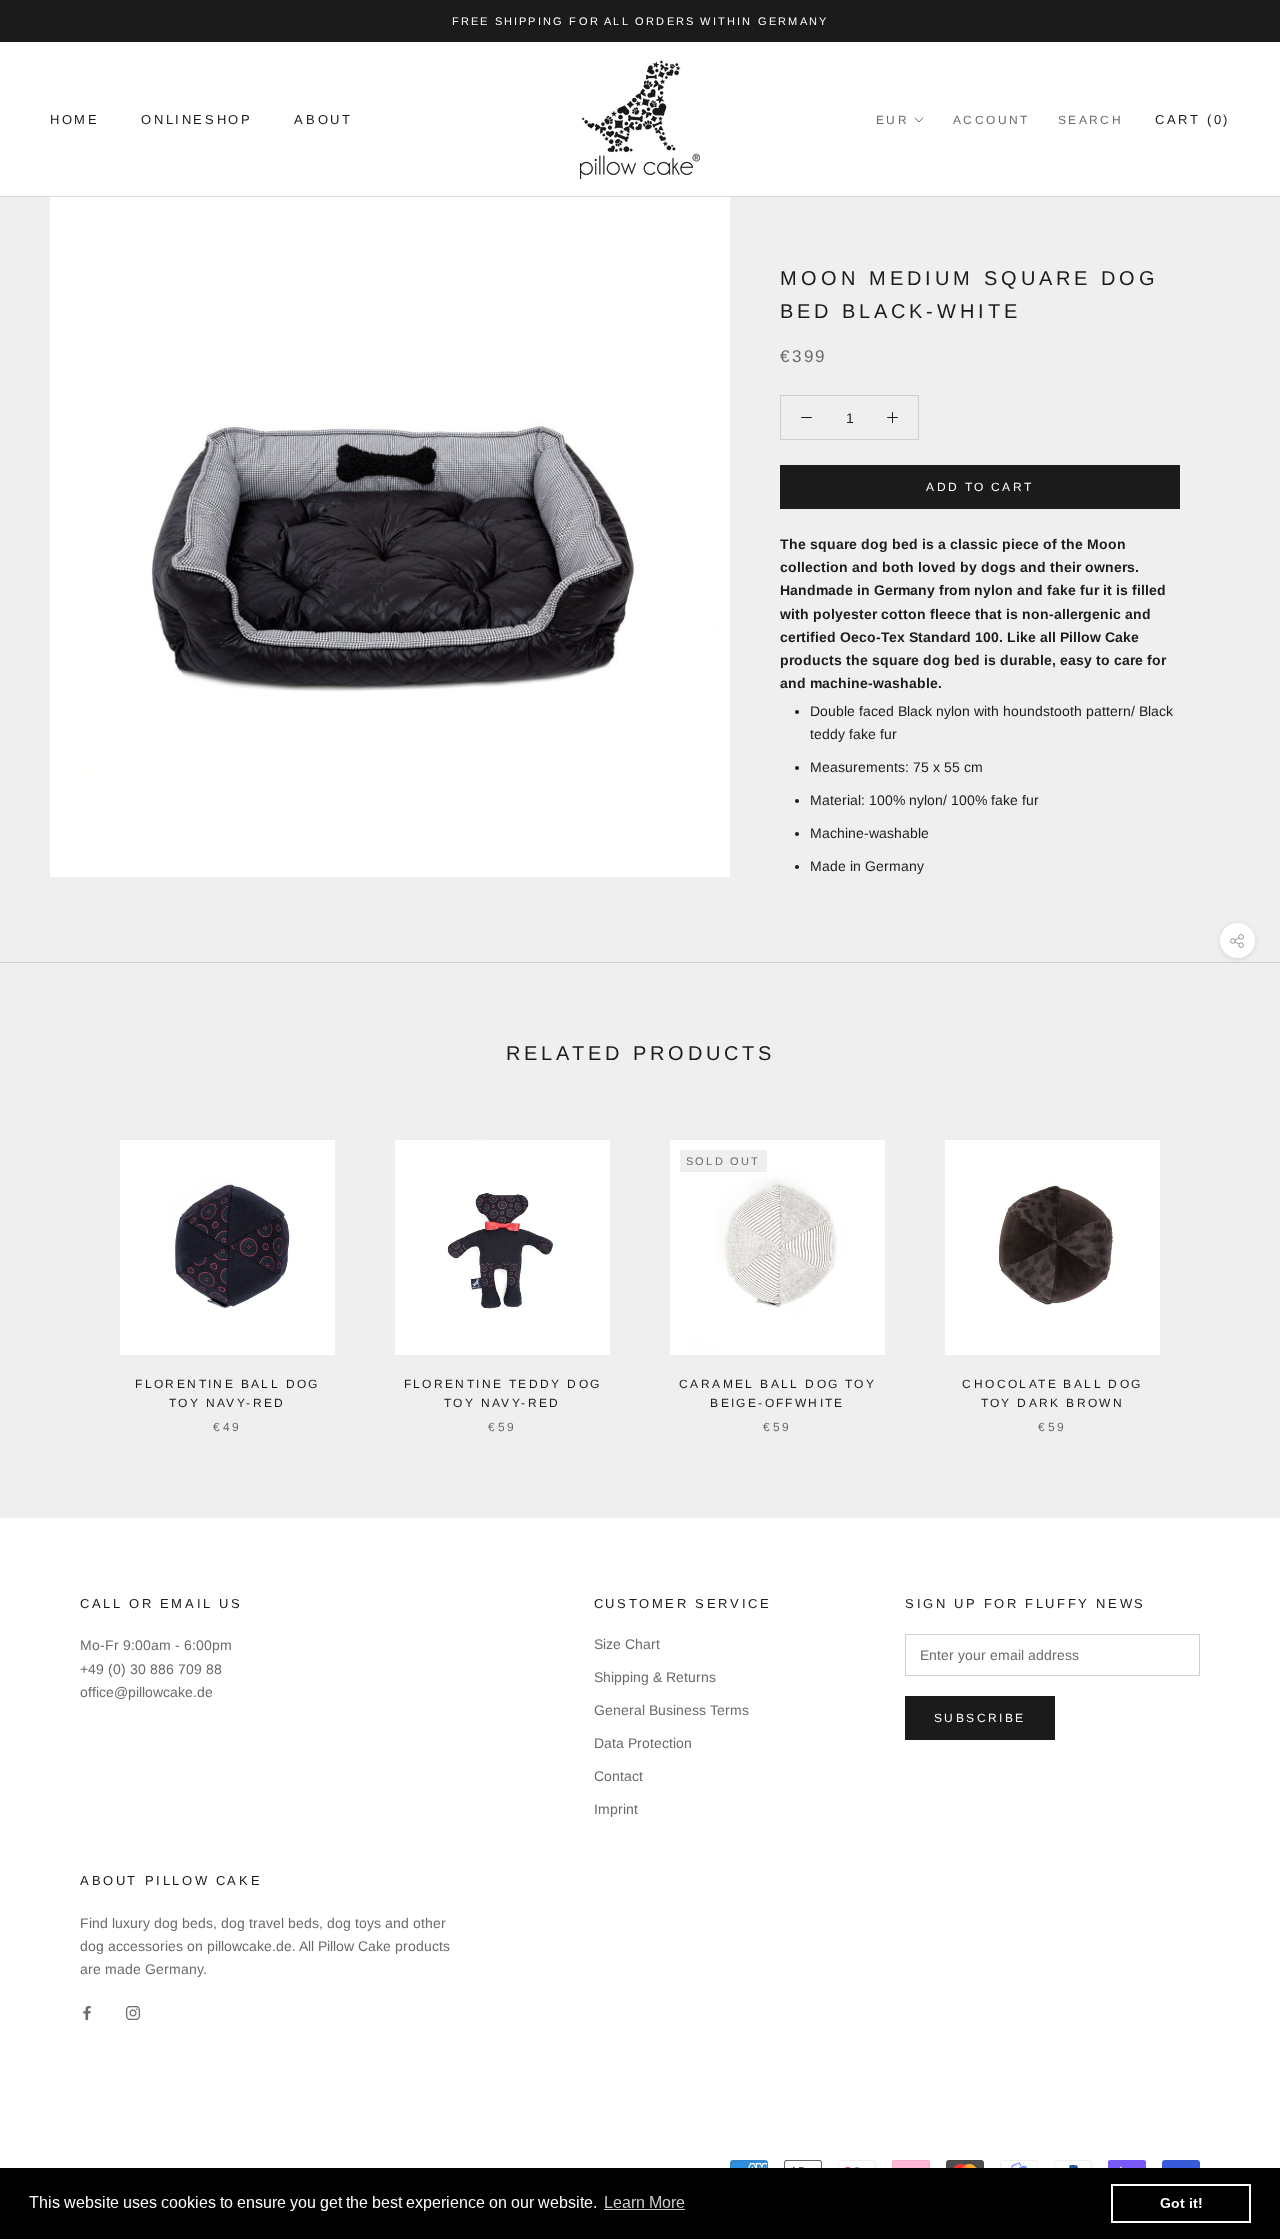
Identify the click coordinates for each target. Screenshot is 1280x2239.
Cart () (1192, 119)
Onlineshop (196, 119)
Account (991, 120)
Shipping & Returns (655, 1677)
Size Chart (627, 1644)
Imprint (616, 1809)
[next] (1217, 1266)
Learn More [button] (644, 2202)
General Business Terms (671, 1710)
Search (1090, 120)
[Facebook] (87, 2012)
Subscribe (980, 1718)
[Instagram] (133, 2012)
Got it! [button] (1181, 2203)
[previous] (62, 1266)
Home (74, 119)
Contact (618, 1776)
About (323, 119)
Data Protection (643, 1743)
